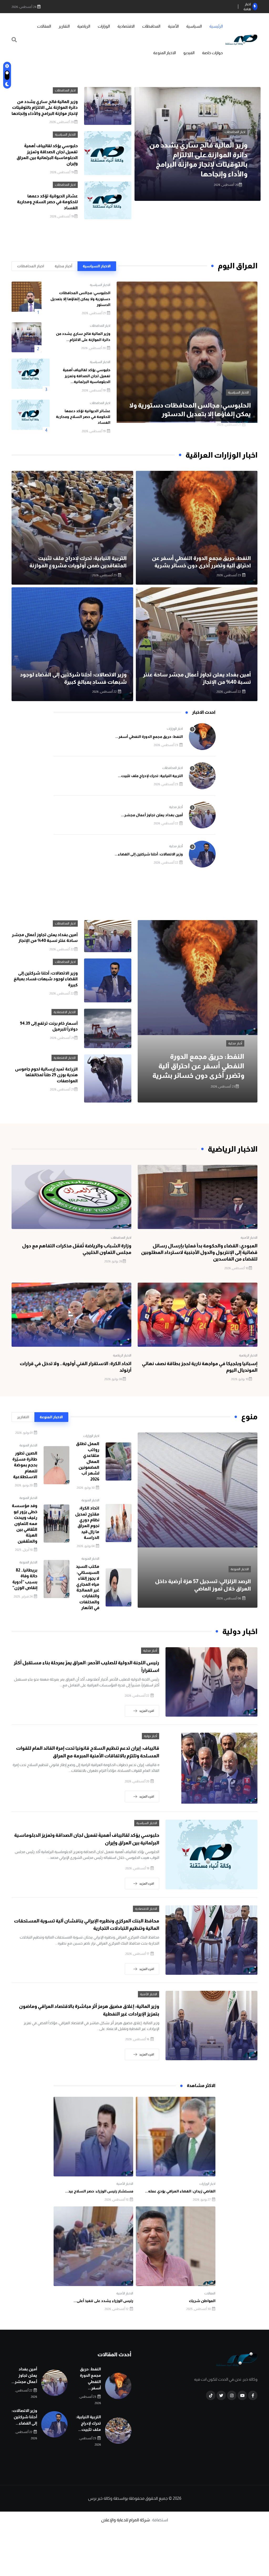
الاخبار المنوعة (164, 53)
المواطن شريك (202, 2301)
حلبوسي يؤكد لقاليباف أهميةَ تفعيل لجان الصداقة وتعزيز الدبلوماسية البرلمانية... (87, 376)
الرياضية (84, 26)
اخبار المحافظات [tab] (31, 266)
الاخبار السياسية (235, 132)
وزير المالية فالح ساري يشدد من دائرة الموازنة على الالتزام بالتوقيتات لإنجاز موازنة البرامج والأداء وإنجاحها (45, 108)
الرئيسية (216, 26)
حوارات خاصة (212, 53)
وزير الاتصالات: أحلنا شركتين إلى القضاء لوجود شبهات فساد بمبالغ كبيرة (46, 979)
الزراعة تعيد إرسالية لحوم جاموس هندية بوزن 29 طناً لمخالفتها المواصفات (46, 1075)
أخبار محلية (176, 807)
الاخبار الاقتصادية (65, 1012)
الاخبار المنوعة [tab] (51, 1417)
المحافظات (151, 26)
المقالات (44, 26)
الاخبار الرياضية (248, 1355)
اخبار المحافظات (65, 90)
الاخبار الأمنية (249, 1238)
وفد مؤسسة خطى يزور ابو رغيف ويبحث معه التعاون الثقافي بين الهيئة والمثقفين (25, 1523)
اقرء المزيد (147, 1711)
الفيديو (189, 53)
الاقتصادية (126, 26)
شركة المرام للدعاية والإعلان (125, 2520)
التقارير (64, 26)
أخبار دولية (151, 1736)
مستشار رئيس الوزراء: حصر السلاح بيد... (99, 2191)
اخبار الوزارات (175, 729)
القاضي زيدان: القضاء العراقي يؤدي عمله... (180, 2191)
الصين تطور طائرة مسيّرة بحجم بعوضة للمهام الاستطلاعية (25, 1465)
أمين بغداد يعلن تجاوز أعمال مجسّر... (152, 815)
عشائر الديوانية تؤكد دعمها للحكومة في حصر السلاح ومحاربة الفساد (47, 202)
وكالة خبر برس (100, 2498)
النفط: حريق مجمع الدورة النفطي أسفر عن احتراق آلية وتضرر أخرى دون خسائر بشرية (198, 1066)
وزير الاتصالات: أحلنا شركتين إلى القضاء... (149, 854)
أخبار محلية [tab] (63, 266)
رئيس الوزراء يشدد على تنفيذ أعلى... (103, 2301)
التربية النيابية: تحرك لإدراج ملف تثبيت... (150, 776)
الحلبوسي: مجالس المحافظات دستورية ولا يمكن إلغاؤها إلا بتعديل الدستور (80, 299)
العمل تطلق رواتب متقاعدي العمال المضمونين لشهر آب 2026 (88, 1461)
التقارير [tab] (23, 1417)
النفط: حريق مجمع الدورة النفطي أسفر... (149, 737)
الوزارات (104, 26)
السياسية (194, 26)
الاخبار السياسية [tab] (97, 266)
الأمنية (173, 26)
